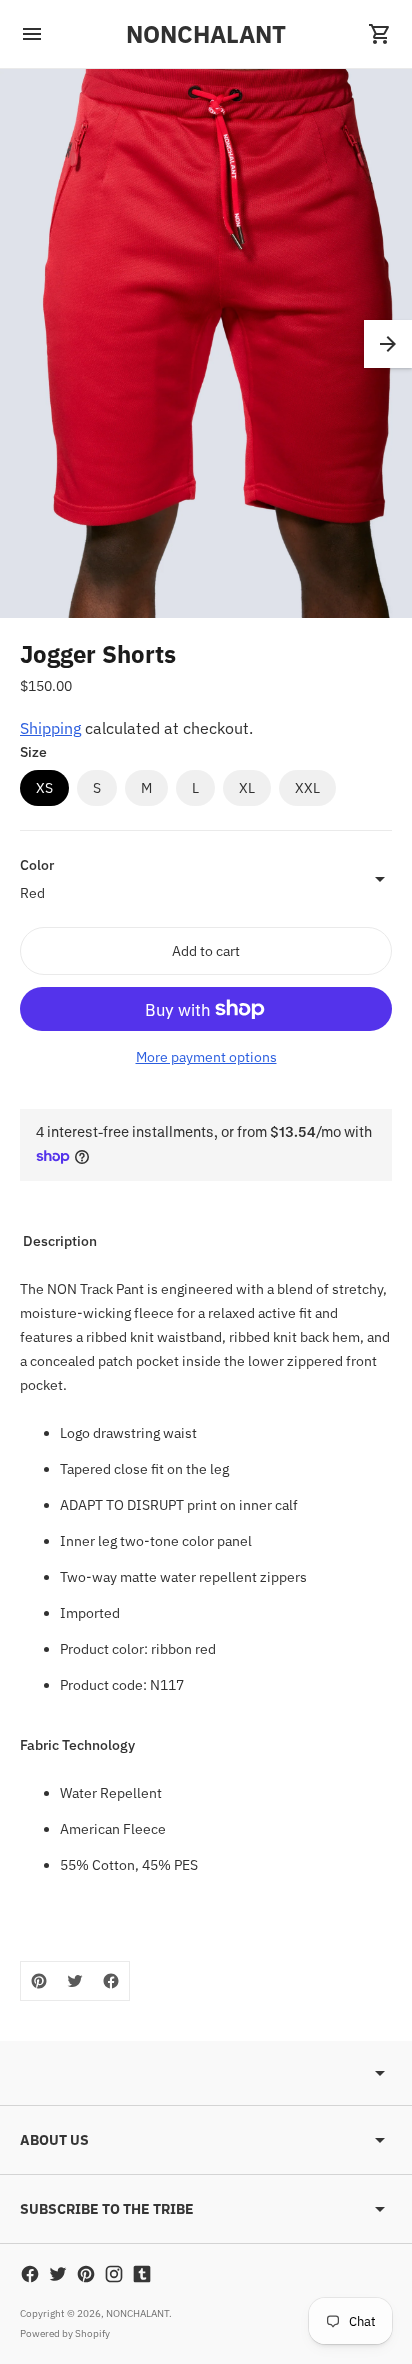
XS (44, 788)
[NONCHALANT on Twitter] (58, 2274)
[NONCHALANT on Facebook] (30, 2274)
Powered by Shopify (65, 2333)
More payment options (206, 1057)
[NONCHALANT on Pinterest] (86, 2274)
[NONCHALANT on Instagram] (114, 2274)
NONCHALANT (137, 2313)
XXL (307, 788)
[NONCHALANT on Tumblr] (142, 2274)
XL (247, 788)
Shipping (50, 728)
